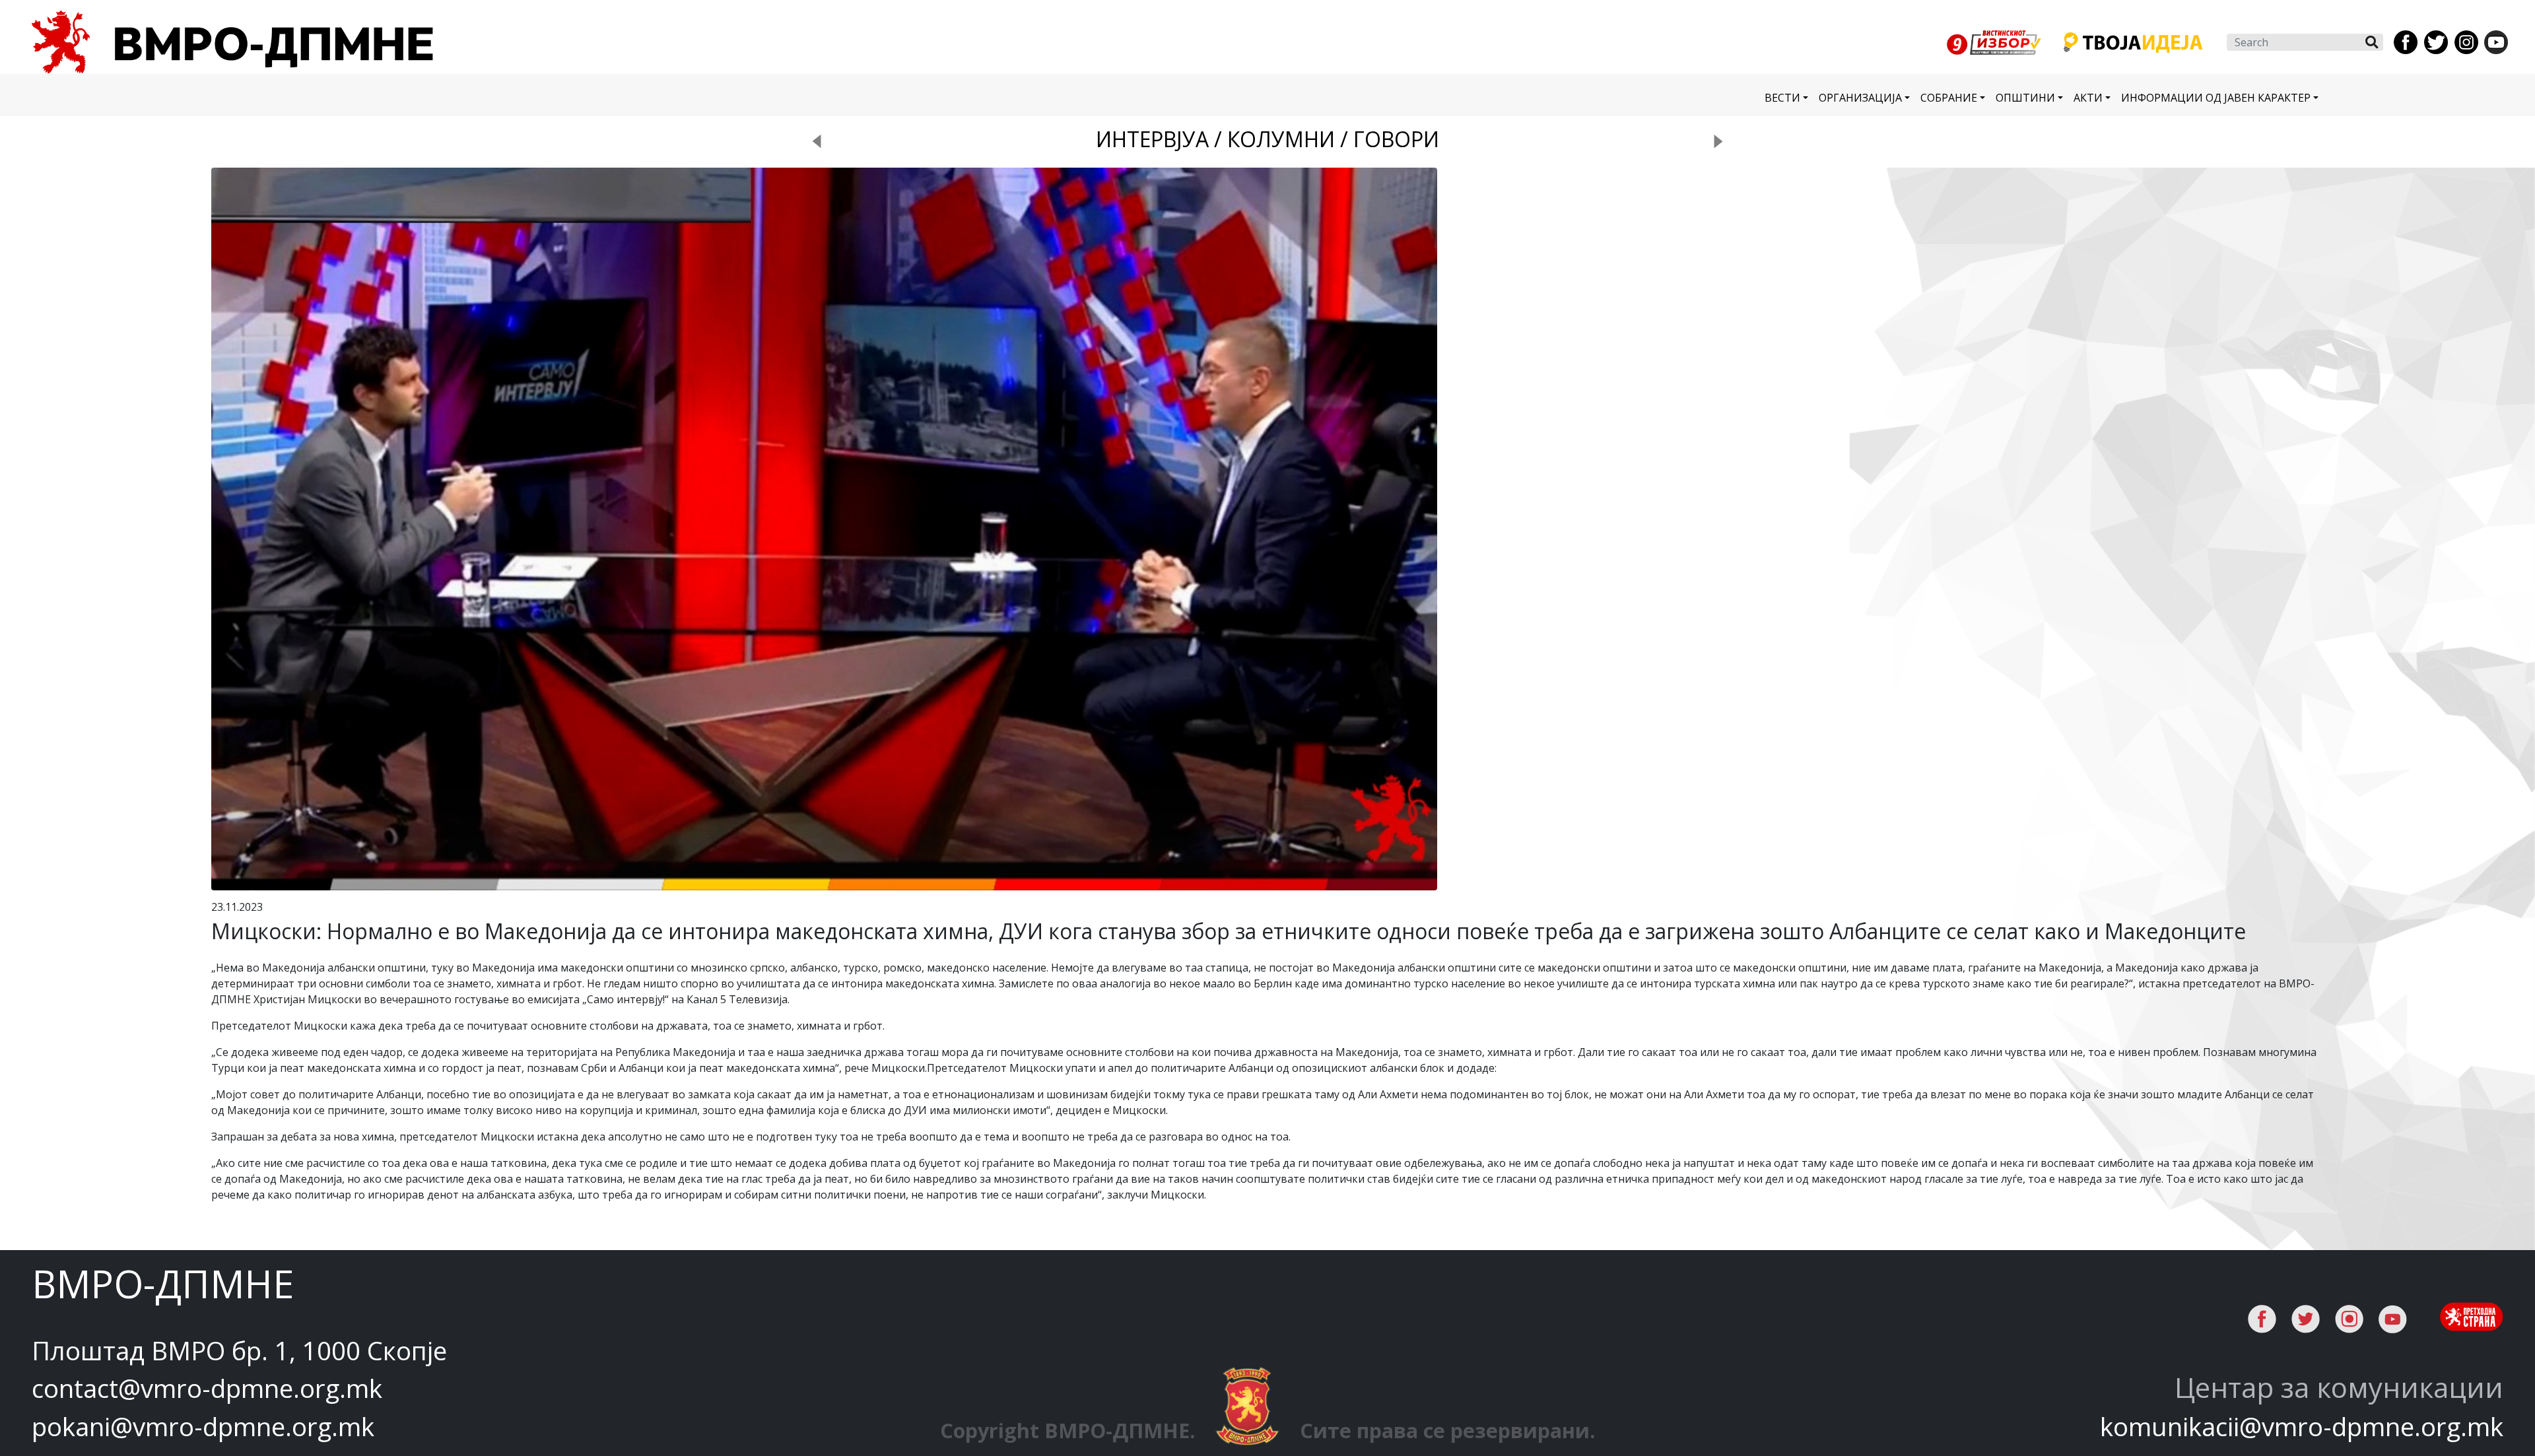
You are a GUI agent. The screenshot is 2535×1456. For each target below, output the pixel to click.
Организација (1860, 98)
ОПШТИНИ (2025, 98)
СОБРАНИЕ (1949, 98)
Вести (1782, 98)
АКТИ (2088, 98)
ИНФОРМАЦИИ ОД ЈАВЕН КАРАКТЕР (2216, 98)
